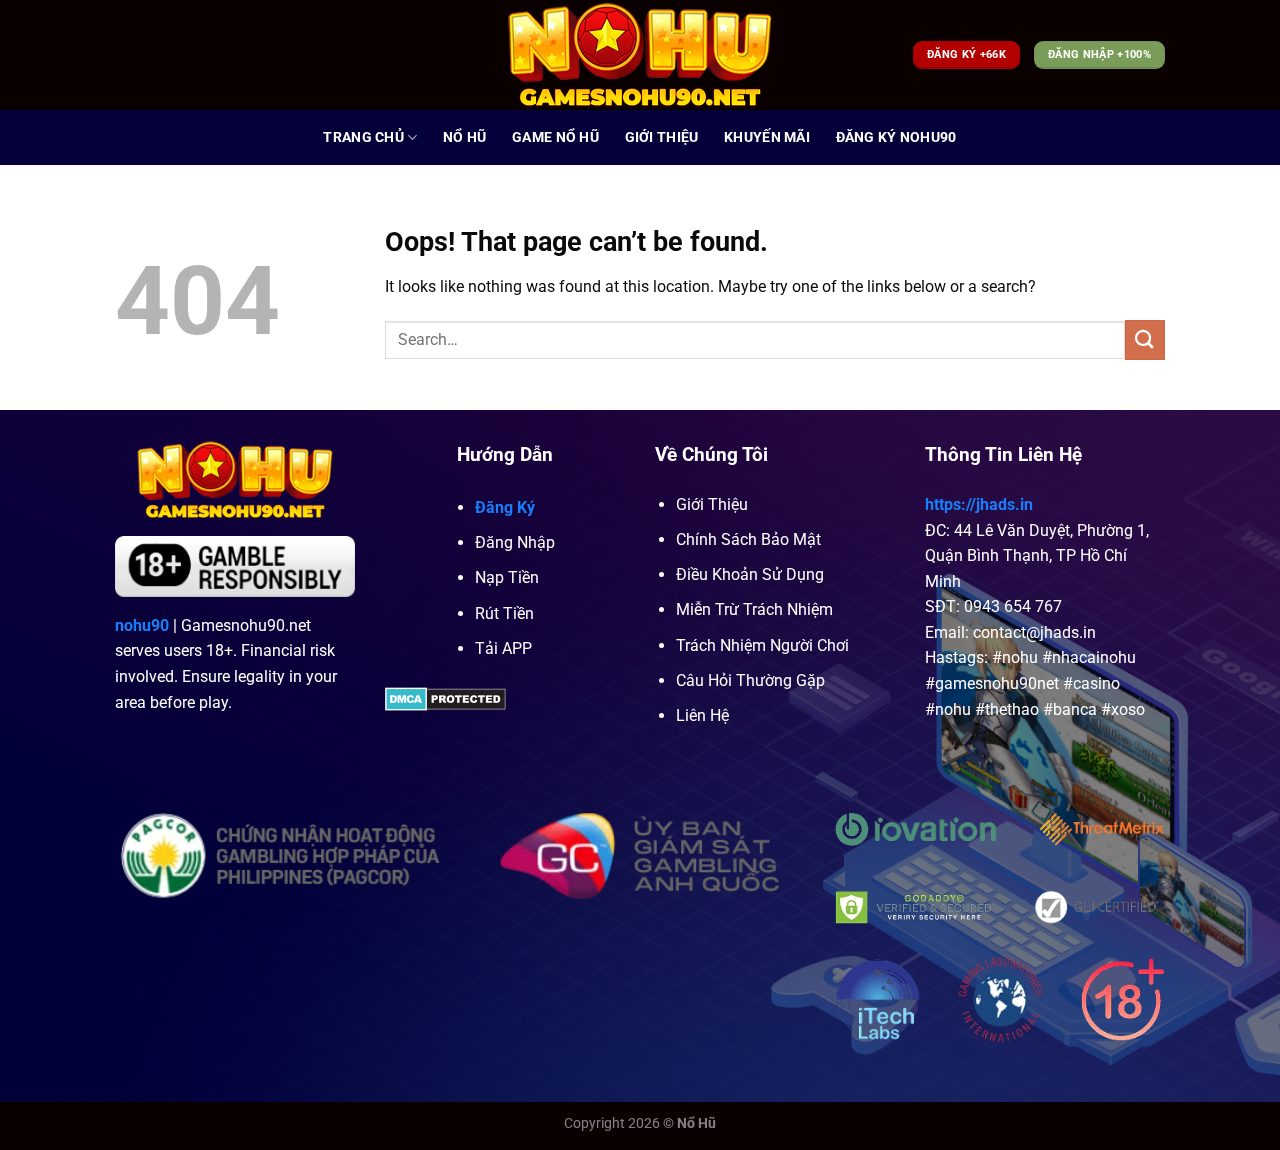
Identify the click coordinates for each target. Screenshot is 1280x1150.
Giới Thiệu (662, 137)
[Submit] (1145, 339)
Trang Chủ (363, 137)
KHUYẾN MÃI (767, 137)
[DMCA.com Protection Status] (445, 697)
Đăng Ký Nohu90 (896, 137)
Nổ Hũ (464, 137)
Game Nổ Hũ (555, 137)
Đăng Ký (505, 507)
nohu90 (142, 625)
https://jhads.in (979, 504)
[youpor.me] (640, 55)
